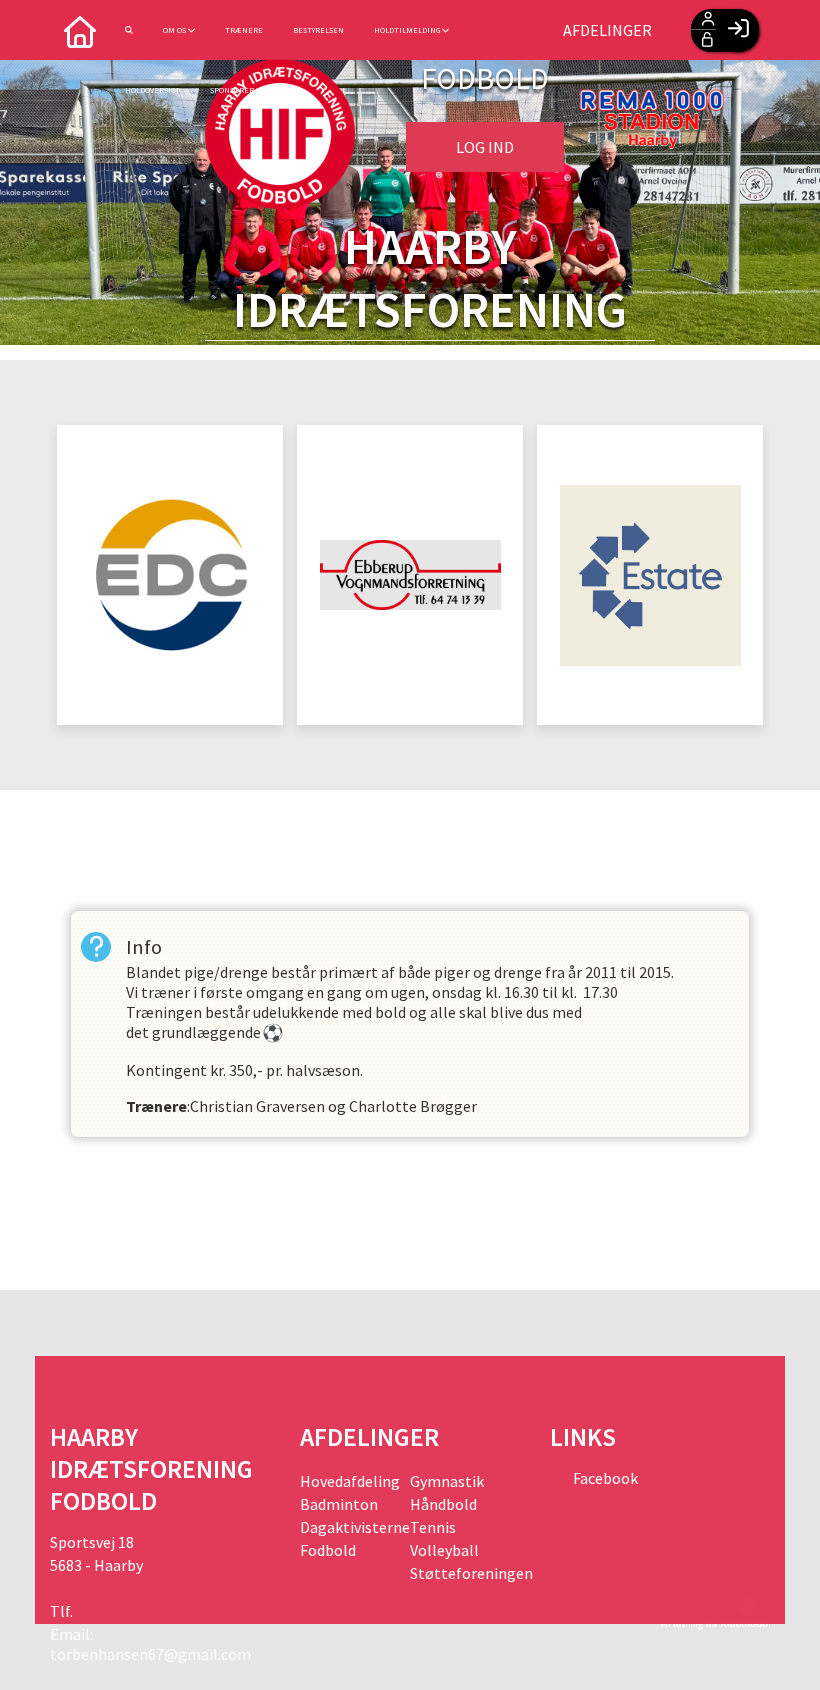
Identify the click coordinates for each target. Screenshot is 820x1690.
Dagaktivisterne (355, 1527)
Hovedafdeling (350, 1481)
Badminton (339, 1504)
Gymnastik (447, 1481)
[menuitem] (80, 30)
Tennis (433, 1527)
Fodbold (328, 1550)
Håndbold (443, 1504)
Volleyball (444, 1550)
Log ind (485, 147)
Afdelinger (607, 30)
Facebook (604, 1478)
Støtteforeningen (465, 1573)
